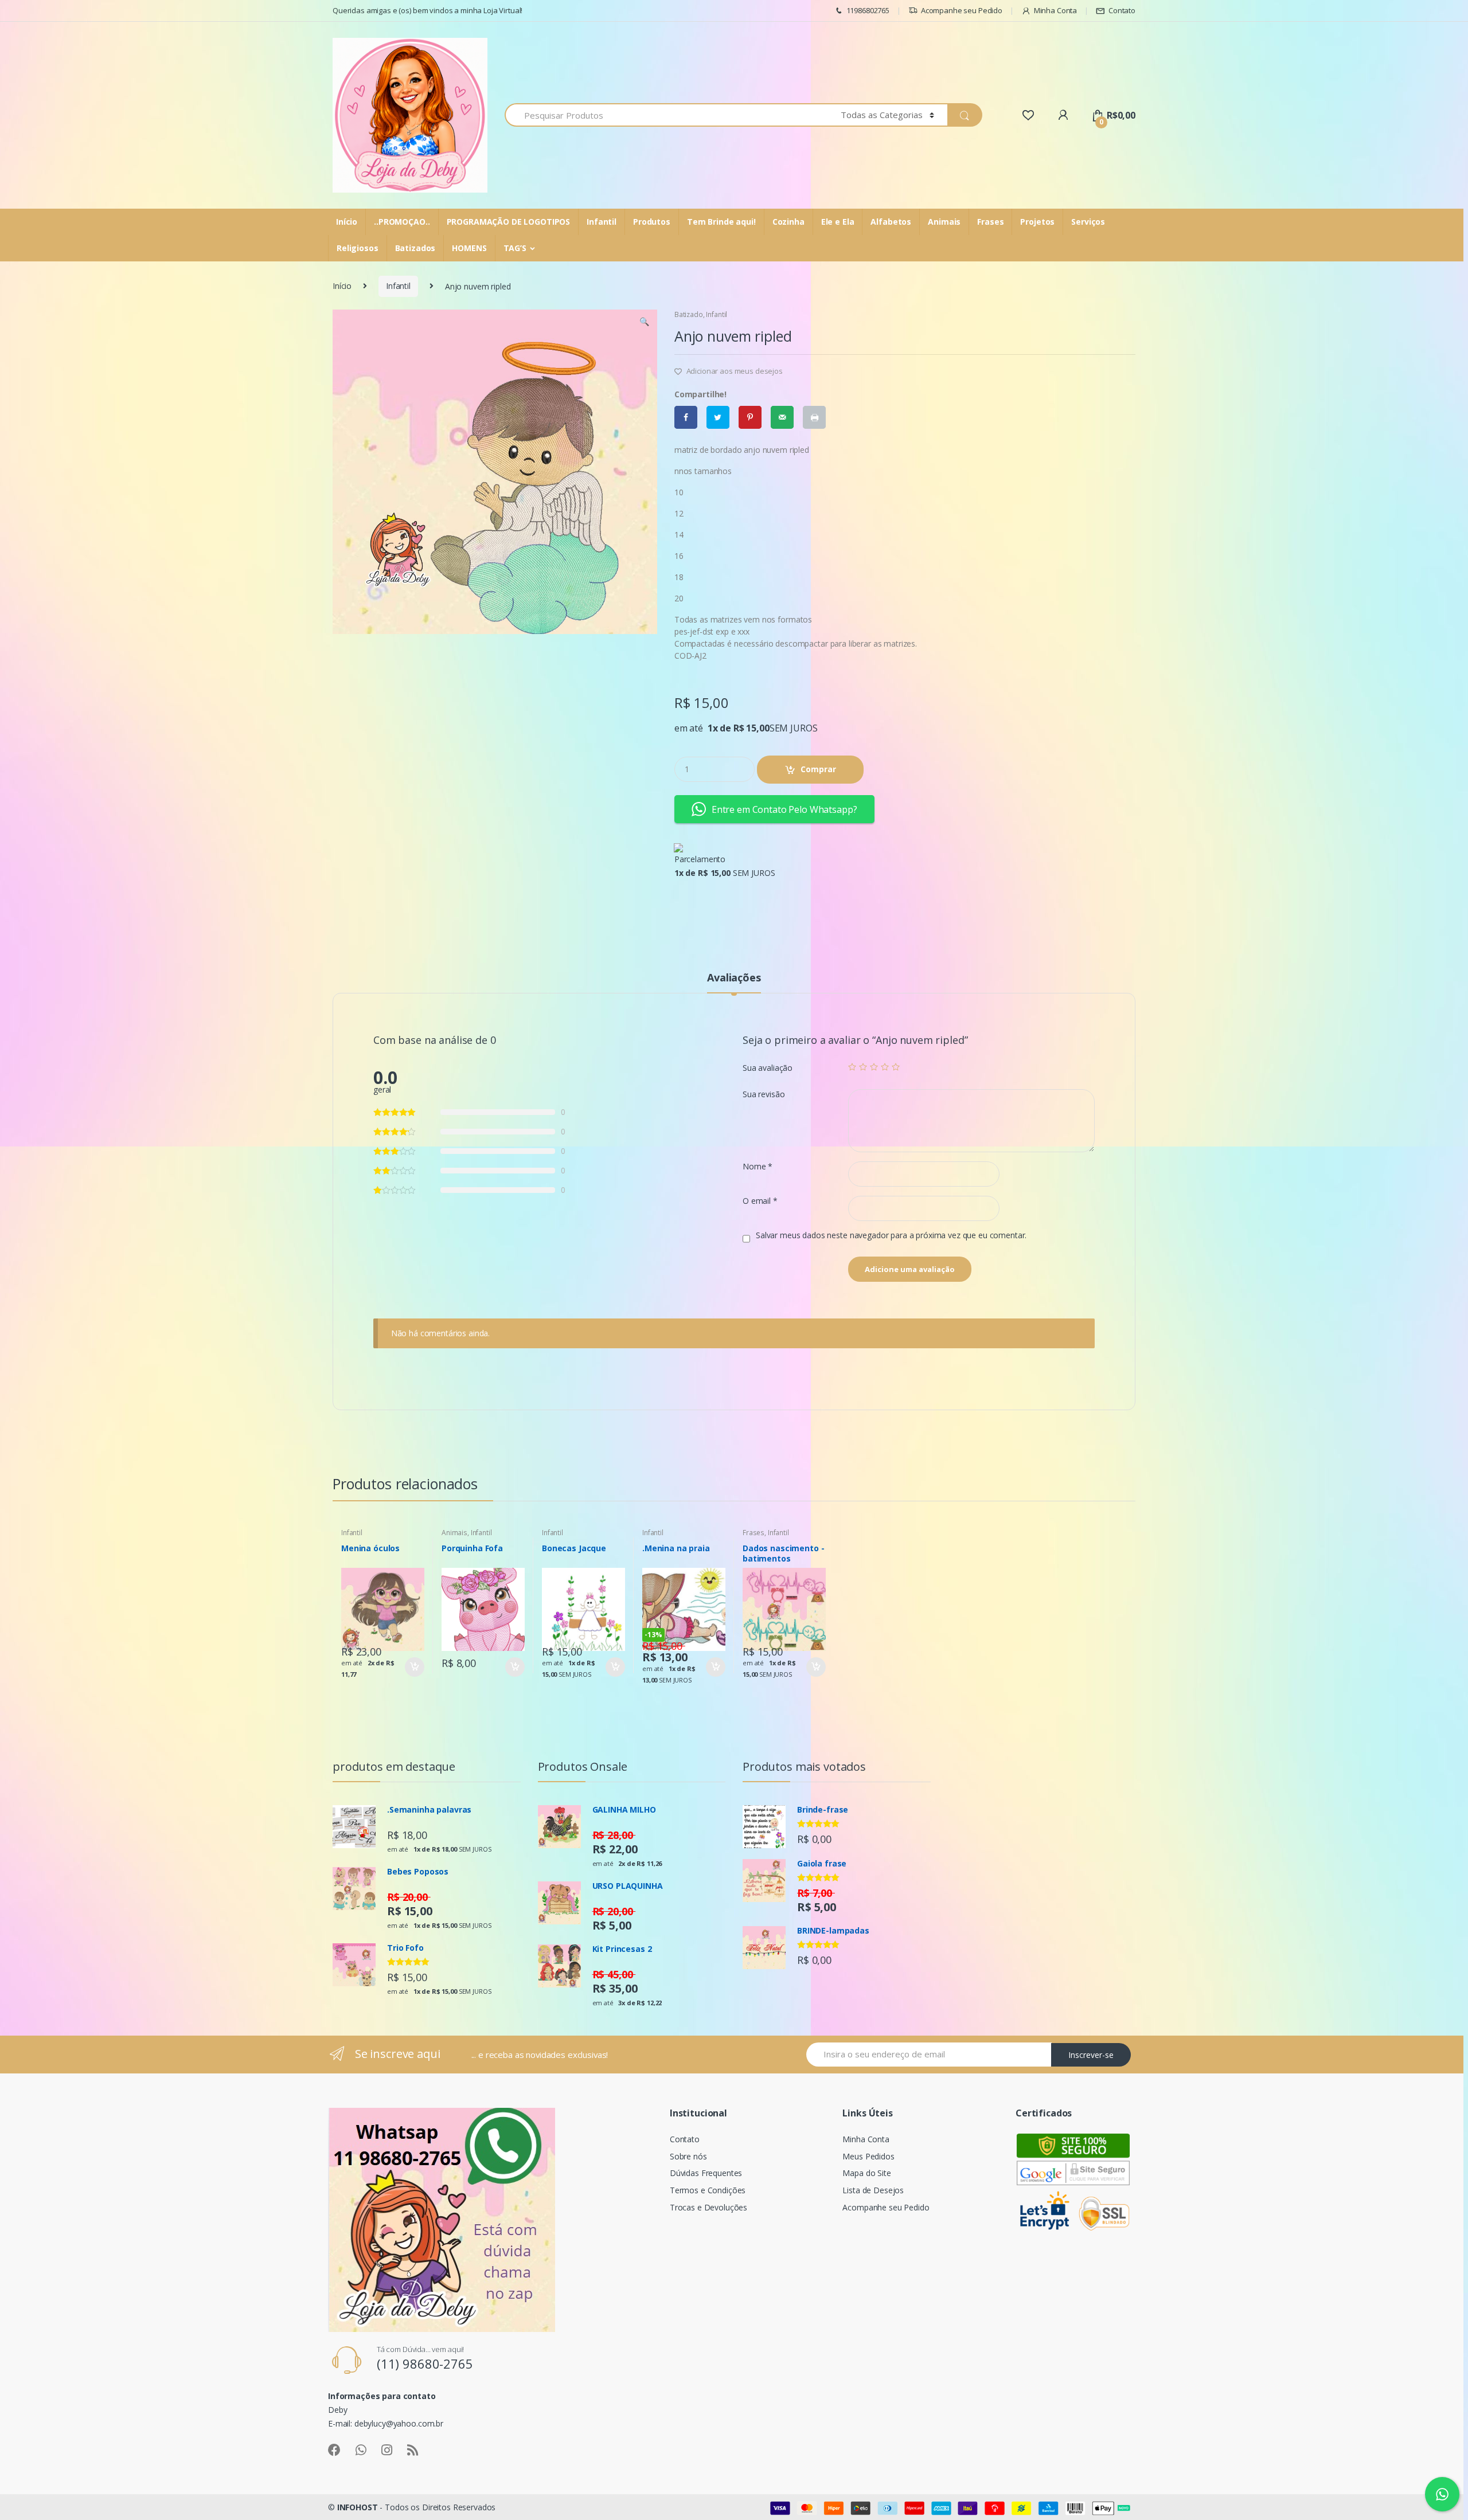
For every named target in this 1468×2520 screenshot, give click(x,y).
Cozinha (788, 222)
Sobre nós (688, 2156)
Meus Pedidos (868, 2156)
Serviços (1088, 222)
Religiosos (358, 248)
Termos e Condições (708, 2190)
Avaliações (734, 978)
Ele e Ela (838, 222)
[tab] (734, 983)
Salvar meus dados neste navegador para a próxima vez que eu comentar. (891, 1235)
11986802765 (868, 10)
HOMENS (469, 248)
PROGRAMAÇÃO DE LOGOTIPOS (509, 222)
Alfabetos (891, 222)
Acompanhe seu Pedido (962, 10)
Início (347, 222)
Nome (758, 1167)
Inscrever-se (1091, 2055)
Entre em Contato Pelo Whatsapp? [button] (784, 809)
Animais (944, 222)
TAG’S (515, 248)
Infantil (602, 222)
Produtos (652, 222)
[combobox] (666, 115)
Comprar (818, 769)
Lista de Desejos (873, 2190)
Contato (1122, 10)
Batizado (689, 314)
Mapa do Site (866, 2173)
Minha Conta (1055, 10)
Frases (990, 222)
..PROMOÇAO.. (402, 222)
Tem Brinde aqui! (721, 222)
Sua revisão (764, 1094)
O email (760, 1201)
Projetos (1037, 222)
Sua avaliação (768, 1068)
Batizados (415, 248)
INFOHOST (358, 2507)
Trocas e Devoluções (708, 2207)
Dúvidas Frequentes (706, 2173)
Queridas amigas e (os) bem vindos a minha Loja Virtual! (427, 10)
